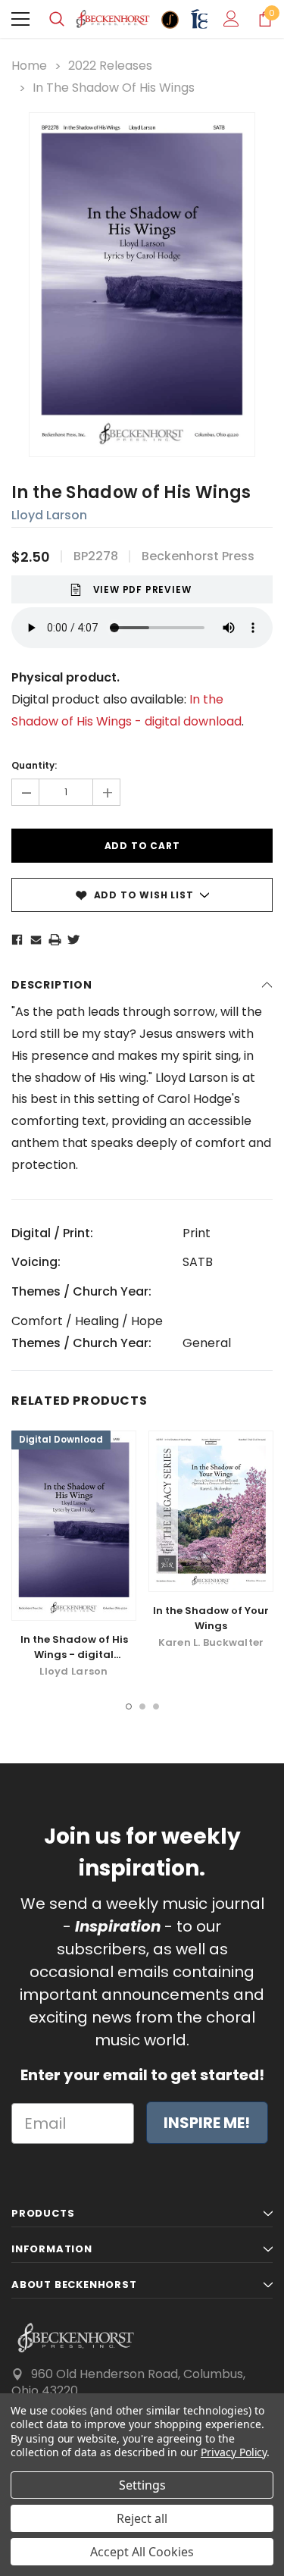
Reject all (142, 2518)
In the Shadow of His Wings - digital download (74, 1655)
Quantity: (34, 765)
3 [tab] (156, 1706)
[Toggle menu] (20, 19)
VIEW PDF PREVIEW (142, 589)
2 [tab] (142, 1706)
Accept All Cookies (142, 2552)
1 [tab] (129, 1706)
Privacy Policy (234, 2452)
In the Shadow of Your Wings (211, 1618)
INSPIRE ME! (207, 2123)
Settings (142, 2485)
